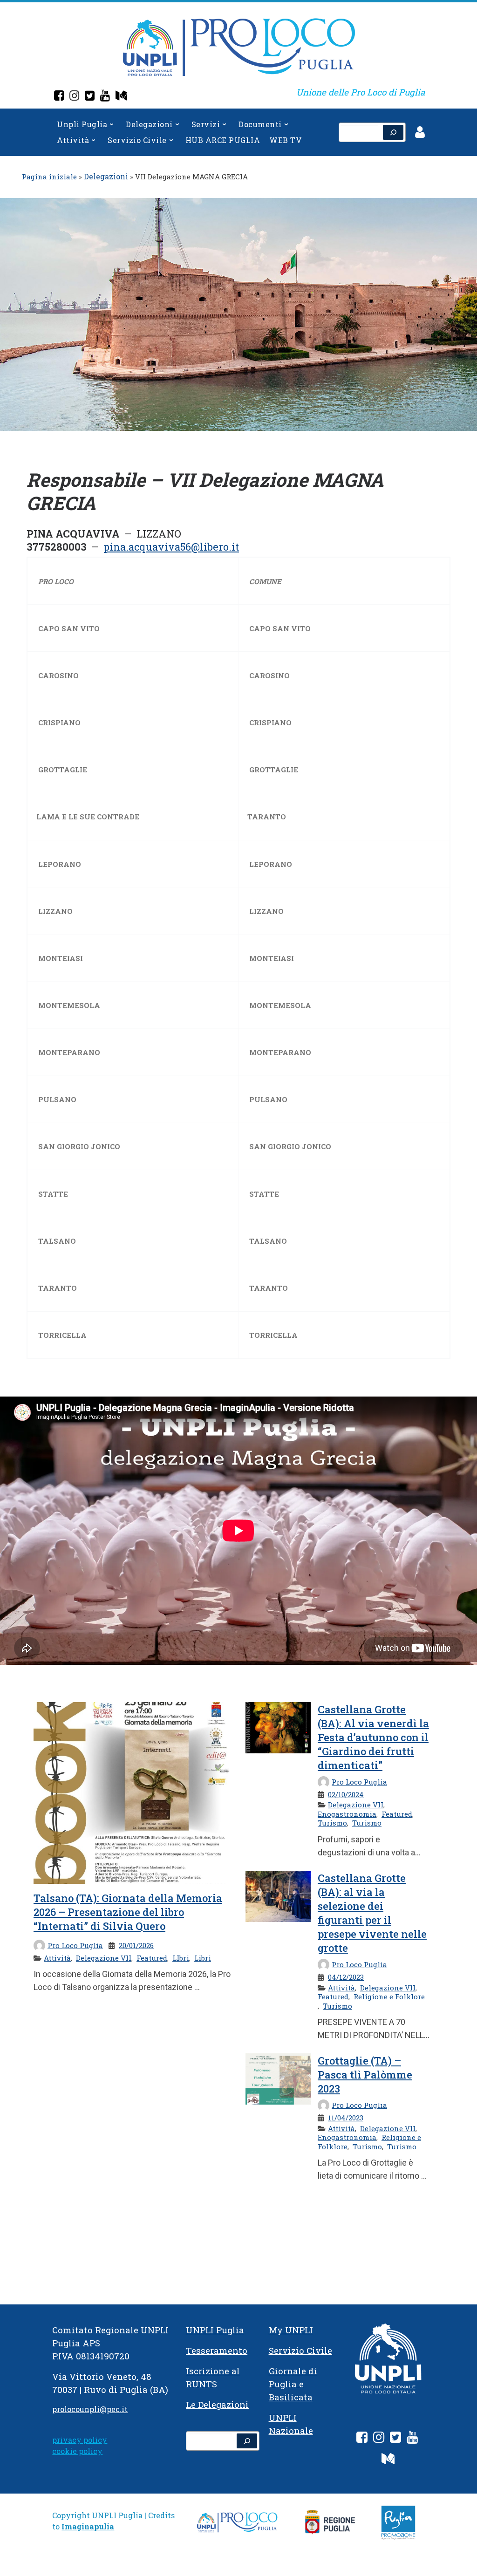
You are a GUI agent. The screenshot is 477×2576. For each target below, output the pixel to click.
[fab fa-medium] (388, 2460)
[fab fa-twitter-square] (395, 2439)
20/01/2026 (136, 1945)
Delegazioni (106, 176)
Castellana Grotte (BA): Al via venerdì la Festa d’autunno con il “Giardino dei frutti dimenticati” (373, 1737)
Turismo (332, 1823)
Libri (203, 1958)
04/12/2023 (346, 1977)
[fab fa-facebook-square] (362, 2439)
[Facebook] (59, 97)
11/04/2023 (346, 2118)
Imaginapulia (88, 2526)
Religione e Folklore (389, 1997)
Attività (57, 1958)
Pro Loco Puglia (75, 1945)
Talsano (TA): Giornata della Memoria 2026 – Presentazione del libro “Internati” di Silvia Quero (128, 1912)
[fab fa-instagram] (379, 2439)
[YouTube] (105, 97)
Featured (152, 1958)
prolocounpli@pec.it (90, 2409)
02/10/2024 (346, 1794)
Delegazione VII (104, 1958)
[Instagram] (74, 97)
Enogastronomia (347, 1814)
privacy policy (80, 2440)
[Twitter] (90, 97)
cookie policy (77, 2451)
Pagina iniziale (49, 177)
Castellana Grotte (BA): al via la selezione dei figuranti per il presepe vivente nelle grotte (372, 1913)
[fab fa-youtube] (412, 2439)
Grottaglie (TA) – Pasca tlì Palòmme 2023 (365, 2075)
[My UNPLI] (121, 97)
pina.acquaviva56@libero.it (171, 547)
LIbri (181, 1958)
